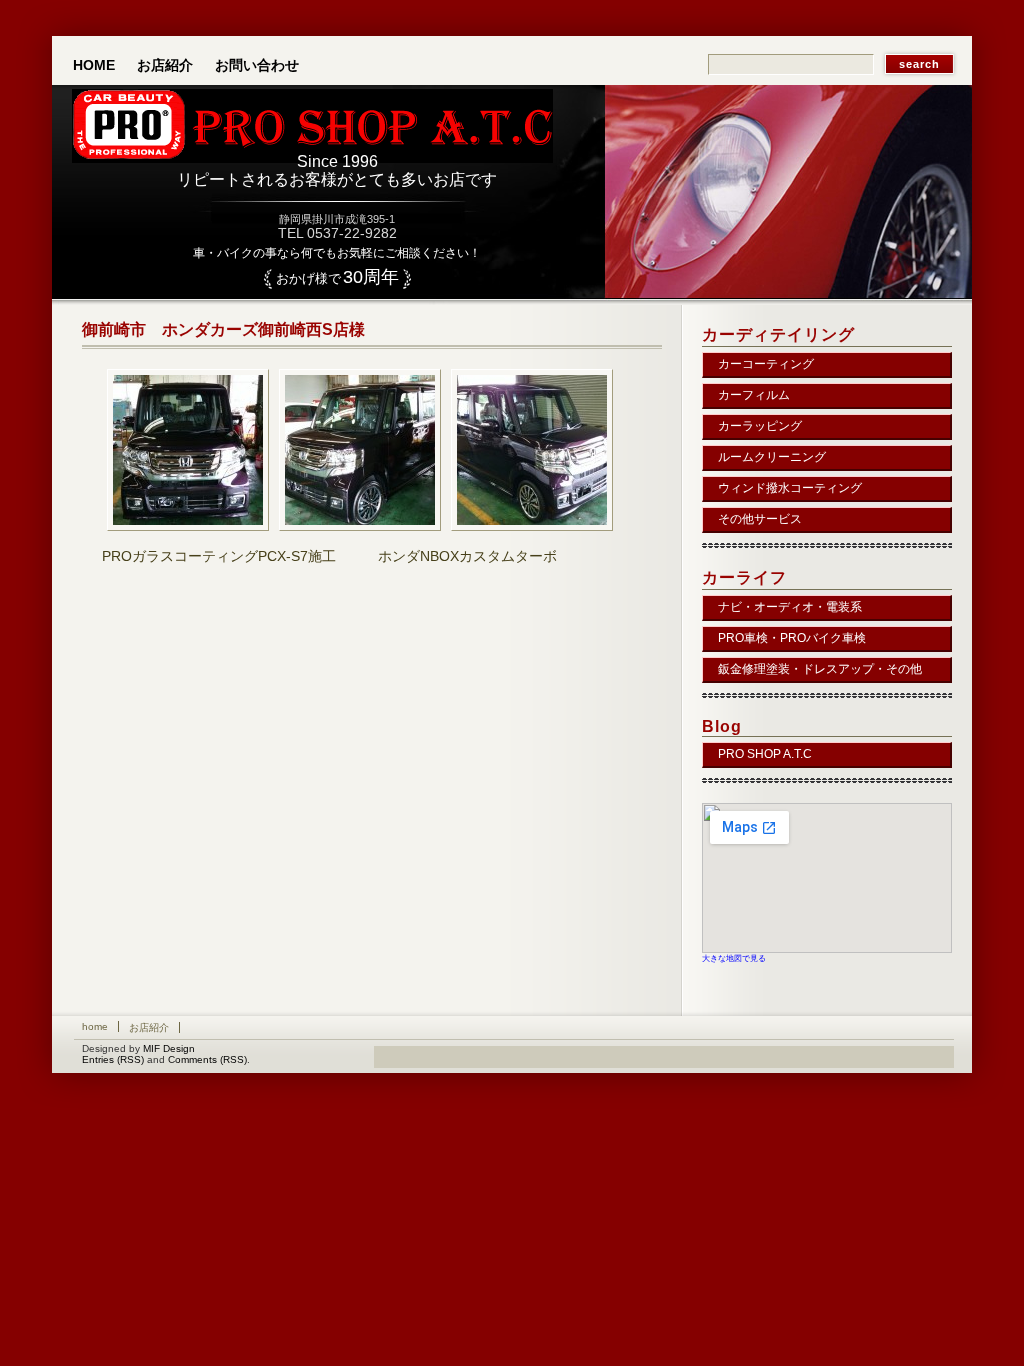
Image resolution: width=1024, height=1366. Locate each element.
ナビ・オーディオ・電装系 (790, 607)
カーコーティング (766, 364)
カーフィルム (754, 395)
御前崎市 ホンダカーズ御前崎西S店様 (223, 329)
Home (94, 65)
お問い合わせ (257, 65)
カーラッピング (760, 426)
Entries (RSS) (113, 1059)
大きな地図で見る (734, 958)
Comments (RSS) (207, 1059)
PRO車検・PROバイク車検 (792, 638)
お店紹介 (165, 65)
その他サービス (760, 519)
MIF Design (169, 1048)
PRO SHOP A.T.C (765, 754)
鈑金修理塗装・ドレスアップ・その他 (820, 669)
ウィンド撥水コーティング (790, 488)
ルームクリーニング (772, 457)
